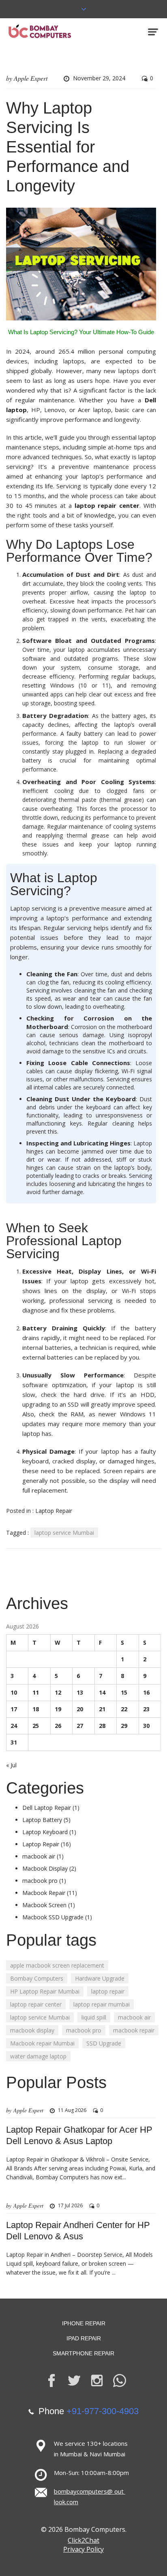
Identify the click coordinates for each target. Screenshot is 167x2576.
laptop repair (108, 1991)
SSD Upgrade (104, 2043)
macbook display (32, 2030)
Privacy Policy (83, 2549)
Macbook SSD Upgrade (53, 1917)
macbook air (39, 1856)
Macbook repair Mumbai (42, 2043)
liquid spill (94, 2017)
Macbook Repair (44, 1893)
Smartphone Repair (83, 2353)
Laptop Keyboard (45, 1832)
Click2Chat (83, 2540)
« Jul (11, 1765)
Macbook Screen (44, 1905)
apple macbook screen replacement (57, 1965)
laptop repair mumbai (102, 2004)
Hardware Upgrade (100, 1978)
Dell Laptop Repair (47, 1808)
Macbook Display (45, 1868)
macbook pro (40, 1881)
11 (36, 1692)
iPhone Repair (84, 2323)
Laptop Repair (54, 1511)
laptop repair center (36, 2004)
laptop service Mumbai (64, 1533)
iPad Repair (84, 2338)
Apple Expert (31, 78)
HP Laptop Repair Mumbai (45, 1991)
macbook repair (134, 2030)
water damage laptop (38, 2056)
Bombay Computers (37, 1978)
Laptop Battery (42, 1820)
